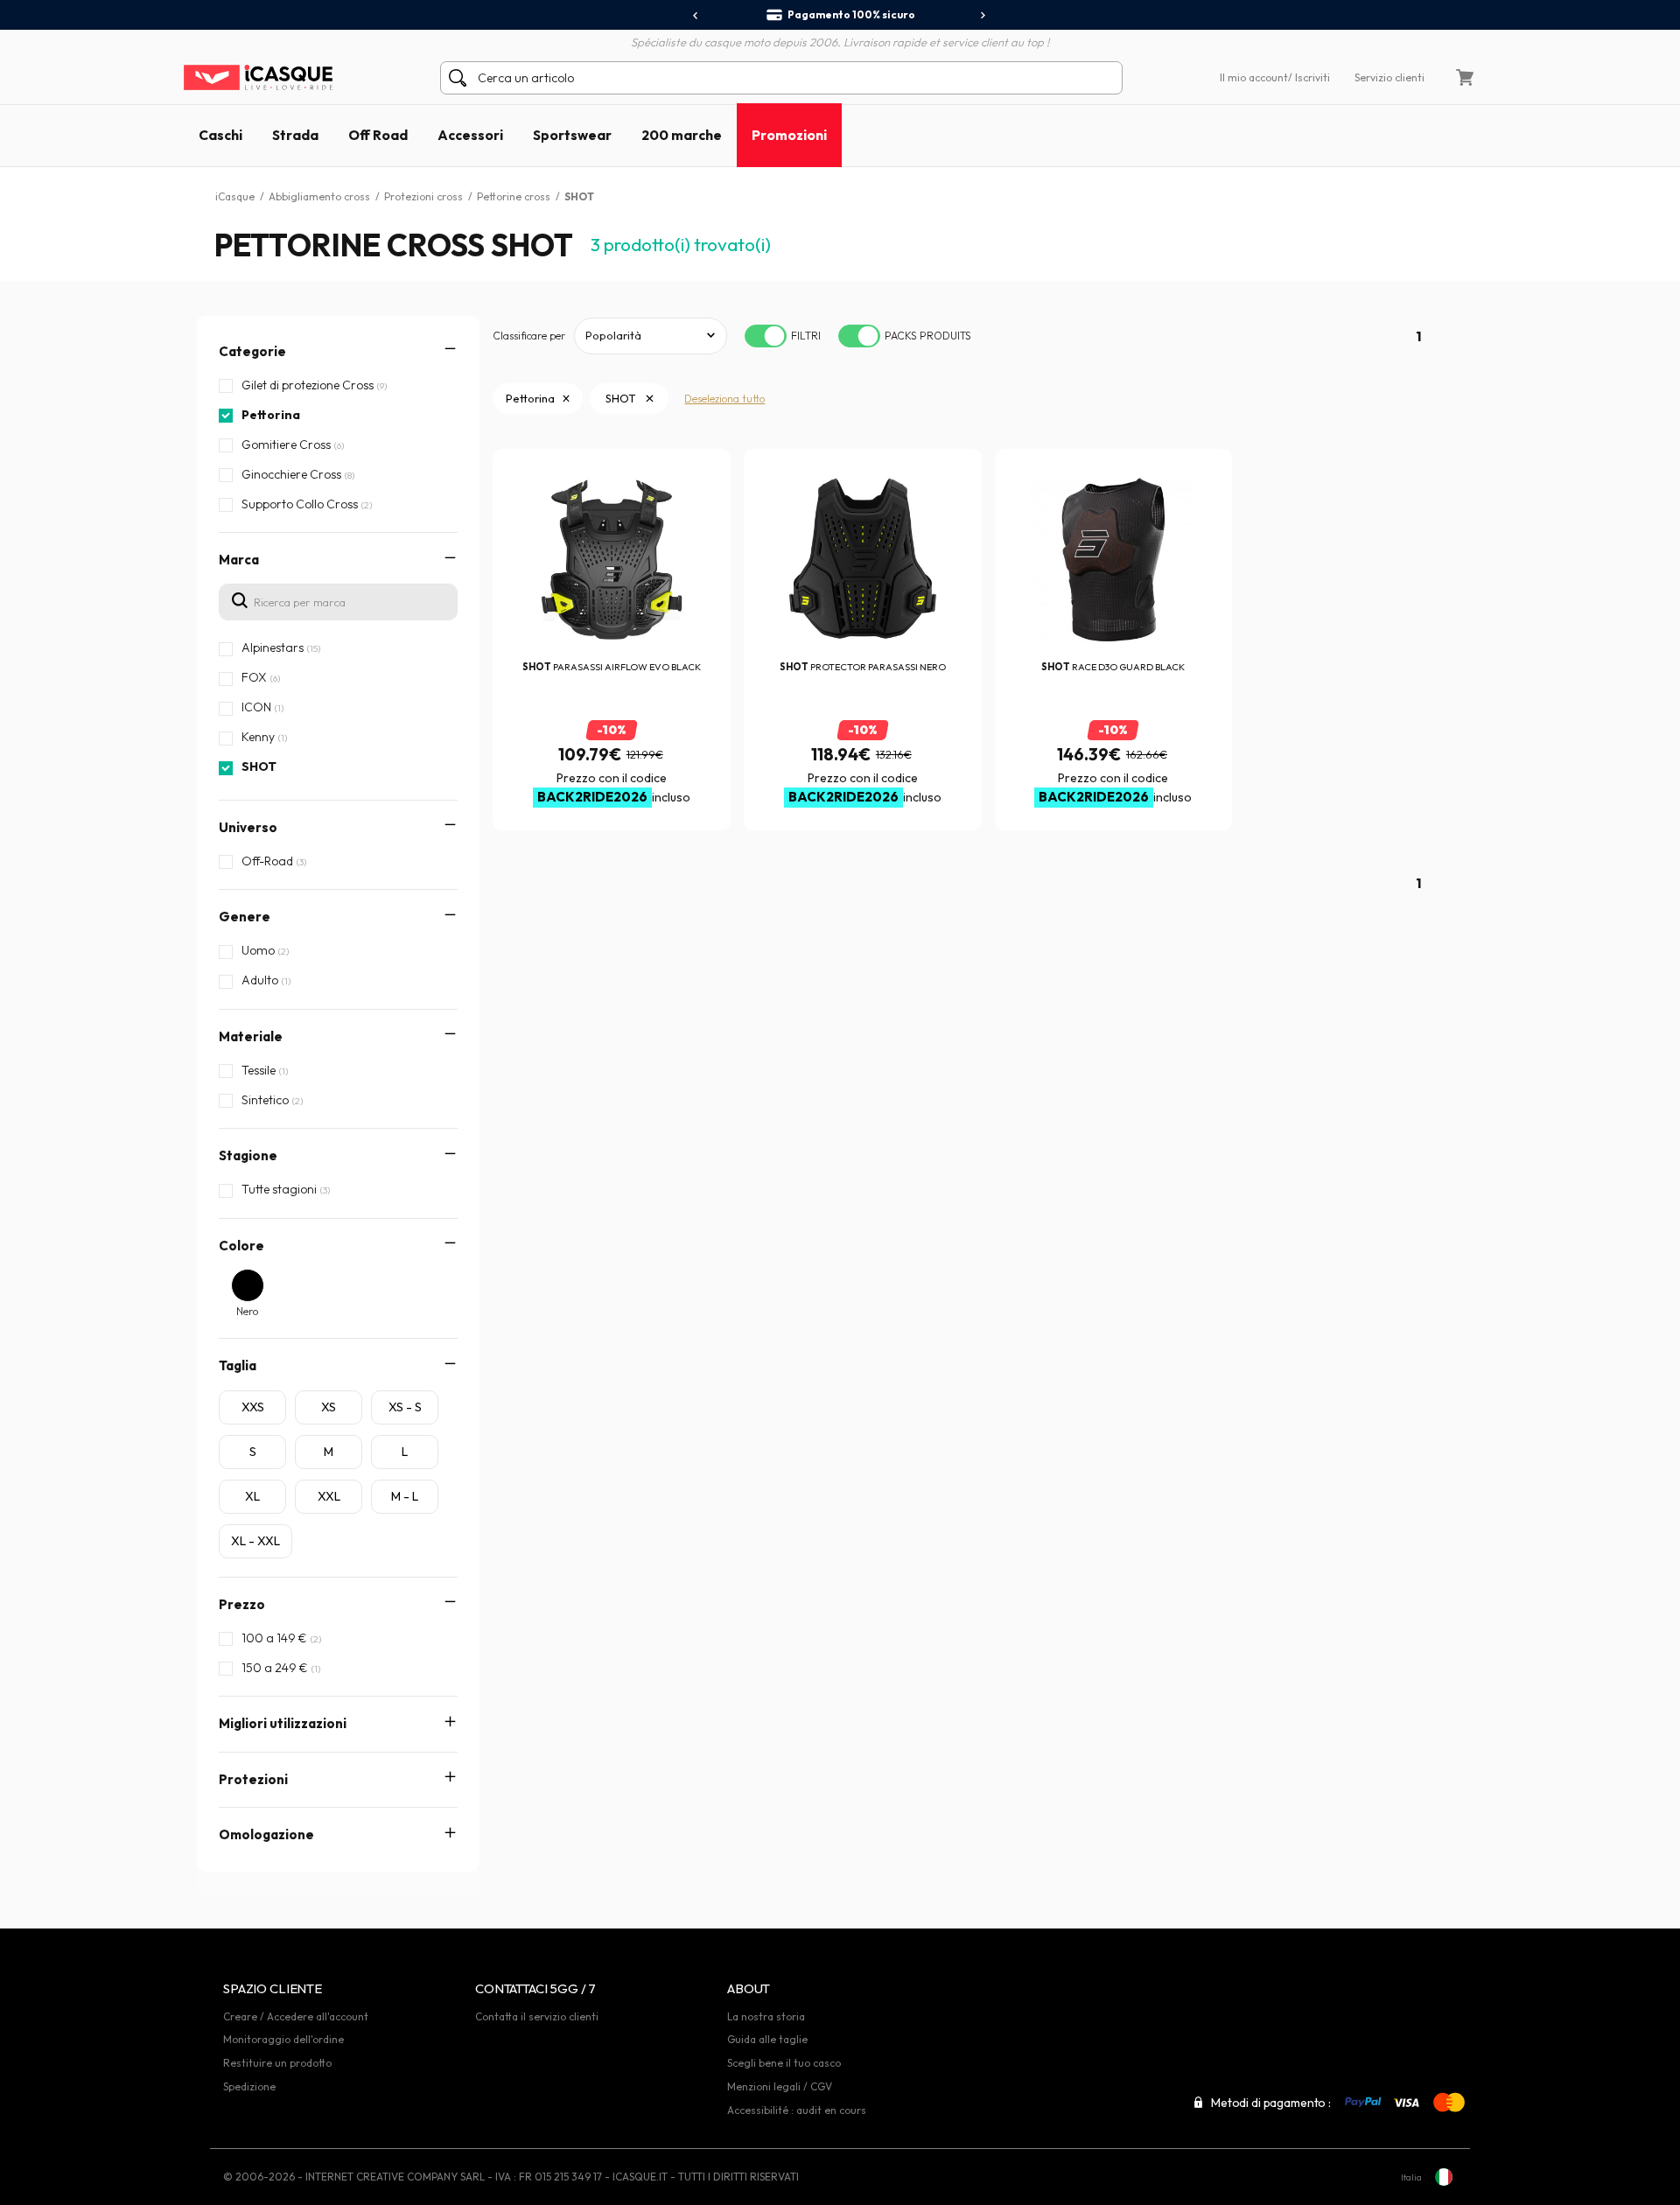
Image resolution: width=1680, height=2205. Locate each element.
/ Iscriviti (1309, 77)
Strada (295, 135)
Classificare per (529, 336)
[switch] (766, 336)
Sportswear (572, 135)
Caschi (220, 135)
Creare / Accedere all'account (296, 2016)
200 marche (682, 135)
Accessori (470, 135)
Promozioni (789, 135)
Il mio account (1254, 77)
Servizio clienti (1389, 77)
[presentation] (696, 16)
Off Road (378, 135)
